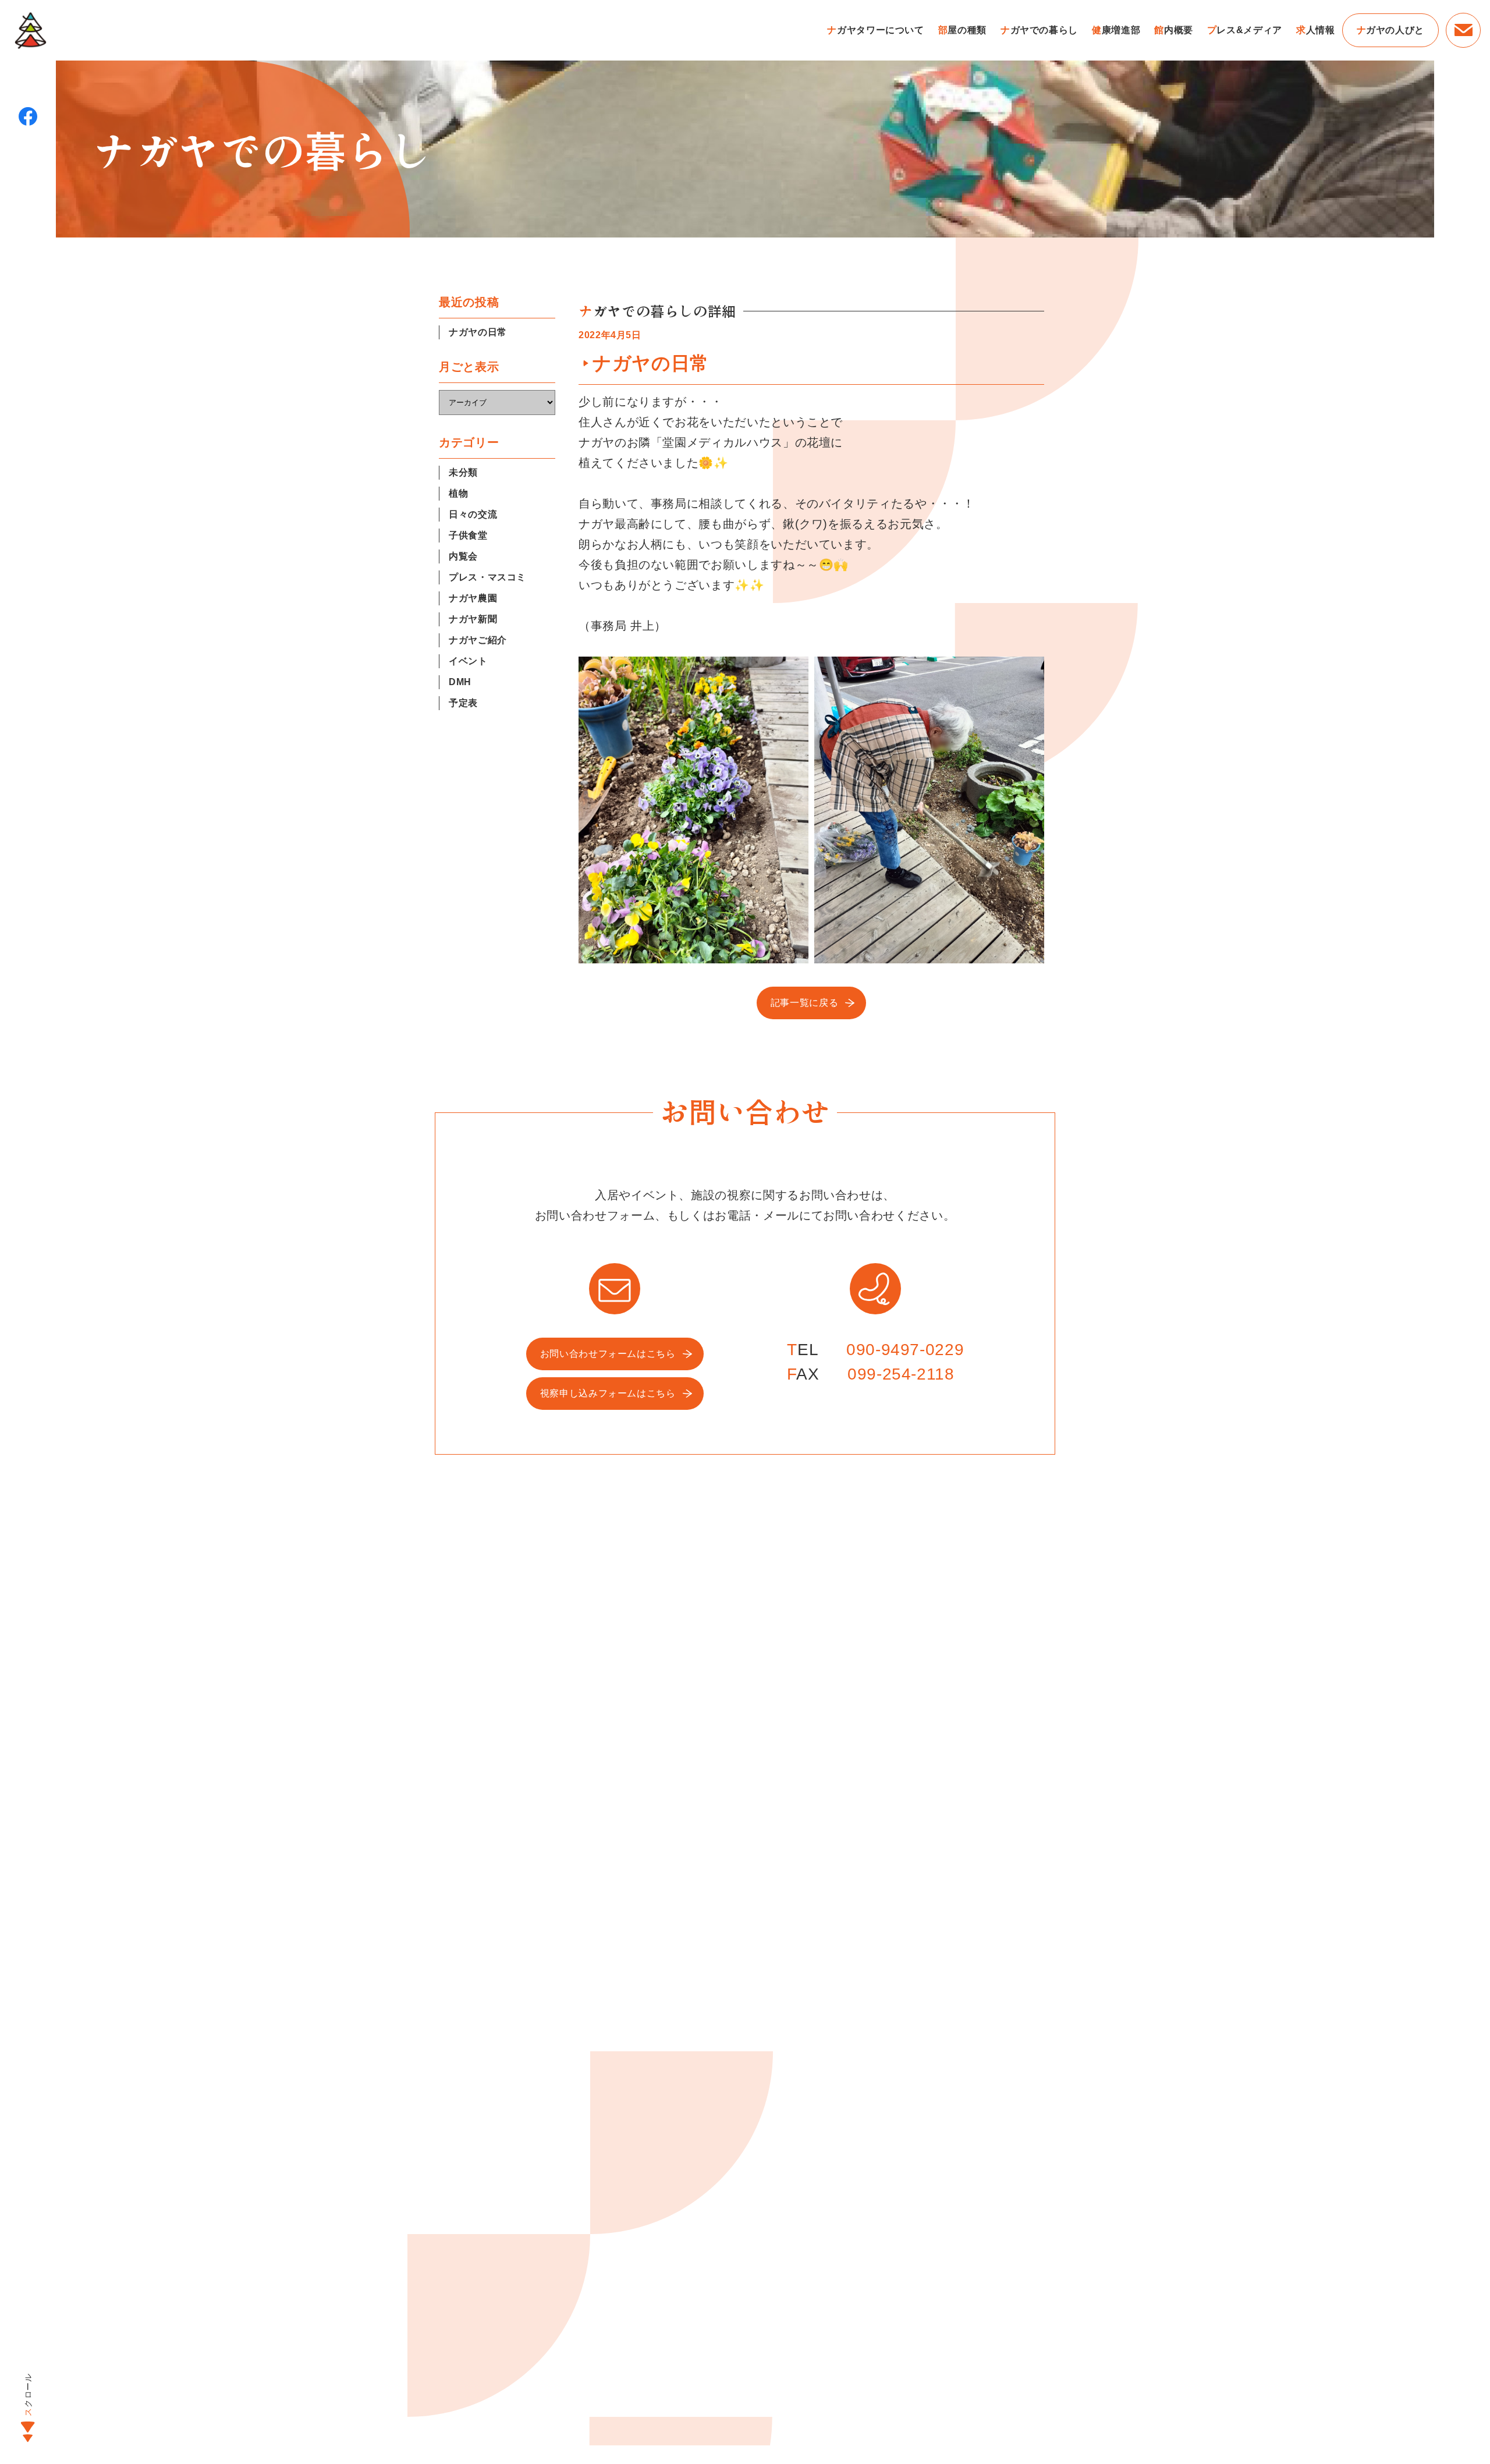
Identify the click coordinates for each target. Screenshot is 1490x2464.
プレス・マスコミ (487, 577)
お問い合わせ (1463, 30)
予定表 (463, 703)
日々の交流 (473, 514)
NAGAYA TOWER (30, 30)
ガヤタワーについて (875, 30)
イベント (468, 661)
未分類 (463, 472)
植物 (458, 493)
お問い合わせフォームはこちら (608, 1354)
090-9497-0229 (905, 1350)
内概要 (1174, 30)
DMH (460, 682)
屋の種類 (962, 30)
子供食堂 (468, 535)
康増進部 (1116, 30)
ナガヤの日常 (478, 332)
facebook (28, 116)
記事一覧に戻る (804, 1003)
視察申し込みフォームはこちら (608, 1393)
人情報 (1316, 30)
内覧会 (463, 556)
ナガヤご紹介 (478, 640)
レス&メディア (1245, 30)
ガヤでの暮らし (1039, 30)
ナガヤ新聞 (473, 619)
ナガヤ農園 (473, 598)
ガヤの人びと (1390, 30)
